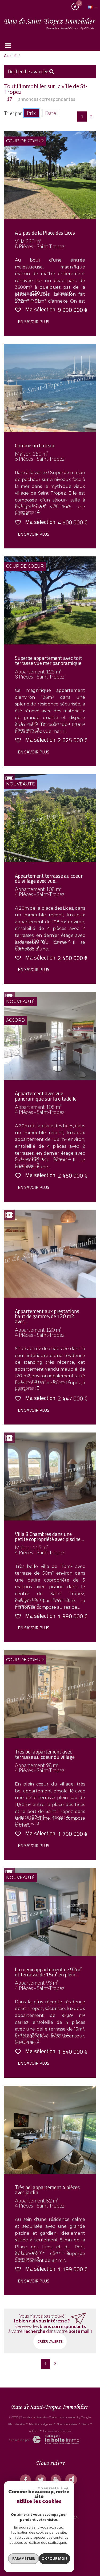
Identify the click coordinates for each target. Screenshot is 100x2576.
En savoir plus (34, 322)
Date (51, 113)
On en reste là (50, 2488)
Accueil (10, 56)
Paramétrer (24, 2558)
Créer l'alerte (50, 2341)
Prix (31, 113)
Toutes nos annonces (57, 2431)
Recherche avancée (29, 71)
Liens (85, 2424)
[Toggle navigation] (8, 45)
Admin (34, 2431)
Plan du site (16, 2424)
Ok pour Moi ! (54, 2558)
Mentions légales (41, 2424)
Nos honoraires (67, 2424)
